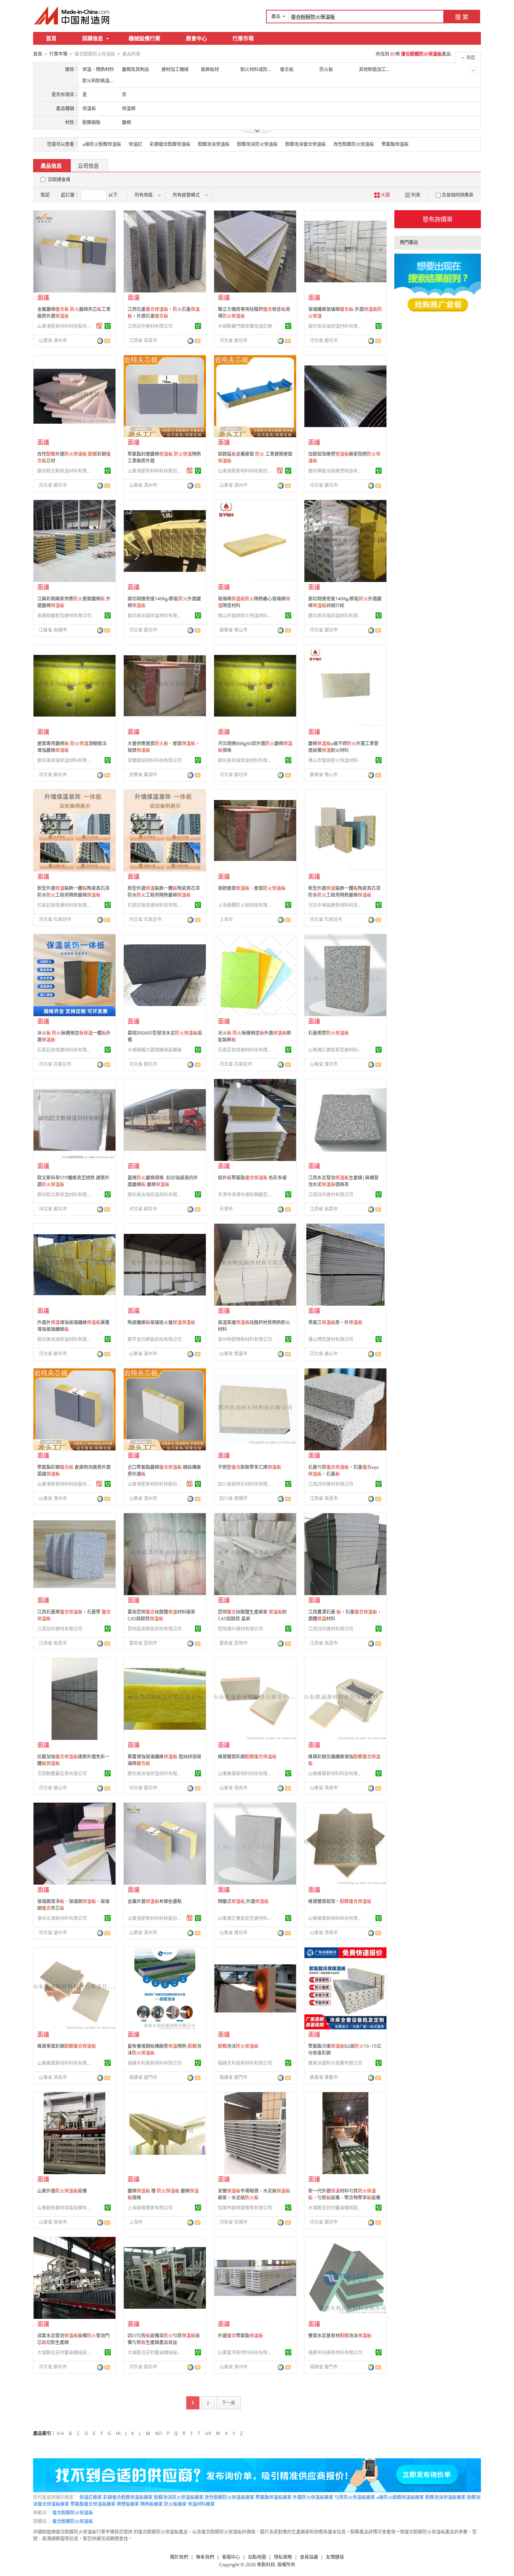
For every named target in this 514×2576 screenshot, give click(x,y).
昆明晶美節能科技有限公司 (155, 1629)
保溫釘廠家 (91, 2497)
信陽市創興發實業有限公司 (245, 2208)
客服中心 (231, 2557)
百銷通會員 (59, 180)
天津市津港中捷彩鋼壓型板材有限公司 (246, 1195)
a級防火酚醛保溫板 (102, 144)
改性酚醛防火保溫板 (354, 144)
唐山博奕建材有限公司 (331, 1339)
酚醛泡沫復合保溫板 (306, 144)
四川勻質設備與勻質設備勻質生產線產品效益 (164, 2339)
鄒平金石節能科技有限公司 (155, 1339)
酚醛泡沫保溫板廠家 (446, 2497)
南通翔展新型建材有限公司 (64, 616)
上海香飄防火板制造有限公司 (246, 905)
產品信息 (51, 166)
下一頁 (228, 2403)
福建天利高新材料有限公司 (155, 2063)
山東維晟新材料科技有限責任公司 (246, 1774)
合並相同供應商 (458, 195)
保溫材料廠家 (201, 2504)
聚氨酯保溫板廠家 (274, 2497)
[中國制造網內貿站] (73, 15)
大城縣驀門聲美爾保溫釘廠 (245, 326)
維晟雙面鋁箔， (340, 1901)
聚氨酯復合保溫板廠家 (93, 2504)
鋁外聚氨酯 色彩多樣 (252, 1178)
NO (158, 2433)
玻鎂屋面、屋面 (252, 888)
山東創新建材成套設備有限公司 (65, 2208)
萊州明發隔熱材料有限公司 (245, 1339)
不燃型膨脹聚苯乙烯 (249, 1467)
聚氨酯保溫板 (395, 144)
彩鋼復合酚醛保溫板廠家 (128, 2497)
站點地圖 (257, 2557)
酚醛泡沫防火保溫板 (257, 144)
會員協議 (309, 2557)
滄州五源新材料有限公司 (62, 1918)
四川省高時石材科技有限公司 (246, 1484)
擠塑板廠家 (128, 2504)
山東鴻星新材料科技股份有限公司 (65, 326)
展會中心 (196, 38)
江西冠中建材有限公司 (150, 326)
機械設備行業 (144, 38)
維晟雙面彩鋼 (247, 1757)
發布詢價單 (438, 219)
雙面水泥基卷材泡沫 (340, 2336)
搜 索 (462, 17)
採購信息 (93, 38)
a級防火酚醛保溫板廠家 (400, 2497)
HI (118, 2433)
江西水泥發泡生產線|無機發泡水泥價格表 (343, 1181)
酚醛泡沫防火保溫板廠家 (179, 2497)
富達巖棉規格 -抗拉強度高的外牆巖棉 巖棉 (163, 1181)
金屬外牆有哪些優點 (155, 1901)
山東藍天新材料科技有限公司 (246, 2352)
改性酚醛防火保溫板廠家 (230, 2497)
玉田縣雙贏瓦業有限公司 (62, 1774)
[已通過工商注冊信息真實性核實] (108, 326)
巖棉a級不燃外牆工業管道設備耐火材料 (343, 747)
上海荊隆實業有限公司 (150, 2208)
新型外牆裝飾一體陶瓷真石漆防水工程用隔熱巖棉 (73, 892)
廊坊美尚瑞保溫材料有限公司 (336, 326)
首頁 (51, 38)
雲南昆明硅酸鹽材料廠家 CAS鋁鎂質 (161, 1615)
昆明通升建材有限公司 (240, 1629)
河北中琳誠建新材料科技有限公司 (336, 905)
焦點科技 (266, 2565)
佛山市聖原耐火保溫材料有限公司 (246, 616)
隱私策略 (283, 2557)
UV (208, 2433)
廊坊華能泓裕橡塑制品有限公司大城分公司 (336, 471)
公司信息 (88, 166)
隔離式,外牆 (243, 1901)
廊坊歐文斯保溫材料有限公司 (65, 471)
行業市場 (243, 38)
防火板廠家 (175, 2504)
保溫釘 (135, 144)
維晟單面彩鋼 (67, 2046)
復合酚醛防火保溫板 (73, 2513)
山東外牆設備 (62, 2191)
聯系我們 (205, 2557)
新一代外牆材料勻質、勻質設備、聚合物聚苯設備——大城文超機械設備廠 (344, 2198)
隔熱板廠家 (152, 2504)
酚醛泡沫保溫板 (214, 144)
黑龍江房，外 (335, 1322)
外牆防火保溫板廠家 (313, 2497)
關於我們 (179, 2557)
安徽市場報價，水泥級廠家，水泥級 (254, 2194)
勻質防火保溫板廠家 (355, 2497)
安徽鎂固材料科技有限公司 (155, 760)
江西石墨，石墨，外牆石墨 (164, 313)
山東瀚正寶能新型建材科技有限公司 (336, 1050)
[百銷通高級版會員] (99, 326)
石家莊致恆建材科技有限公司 (65, 905)
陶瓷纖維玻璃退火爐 (161, 1322)
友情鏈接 (335, 2557)
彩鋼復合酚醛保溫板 (170, 144)
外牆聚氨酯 (240, 2336)
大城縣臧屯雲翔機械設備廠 (155, 1050)
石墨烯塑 (328, 1033)
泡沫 (238, 2046)
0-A (60, 2433)
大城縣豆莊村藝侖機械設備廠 (336, 2208)
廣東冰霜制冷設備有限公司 (335, 2063)
